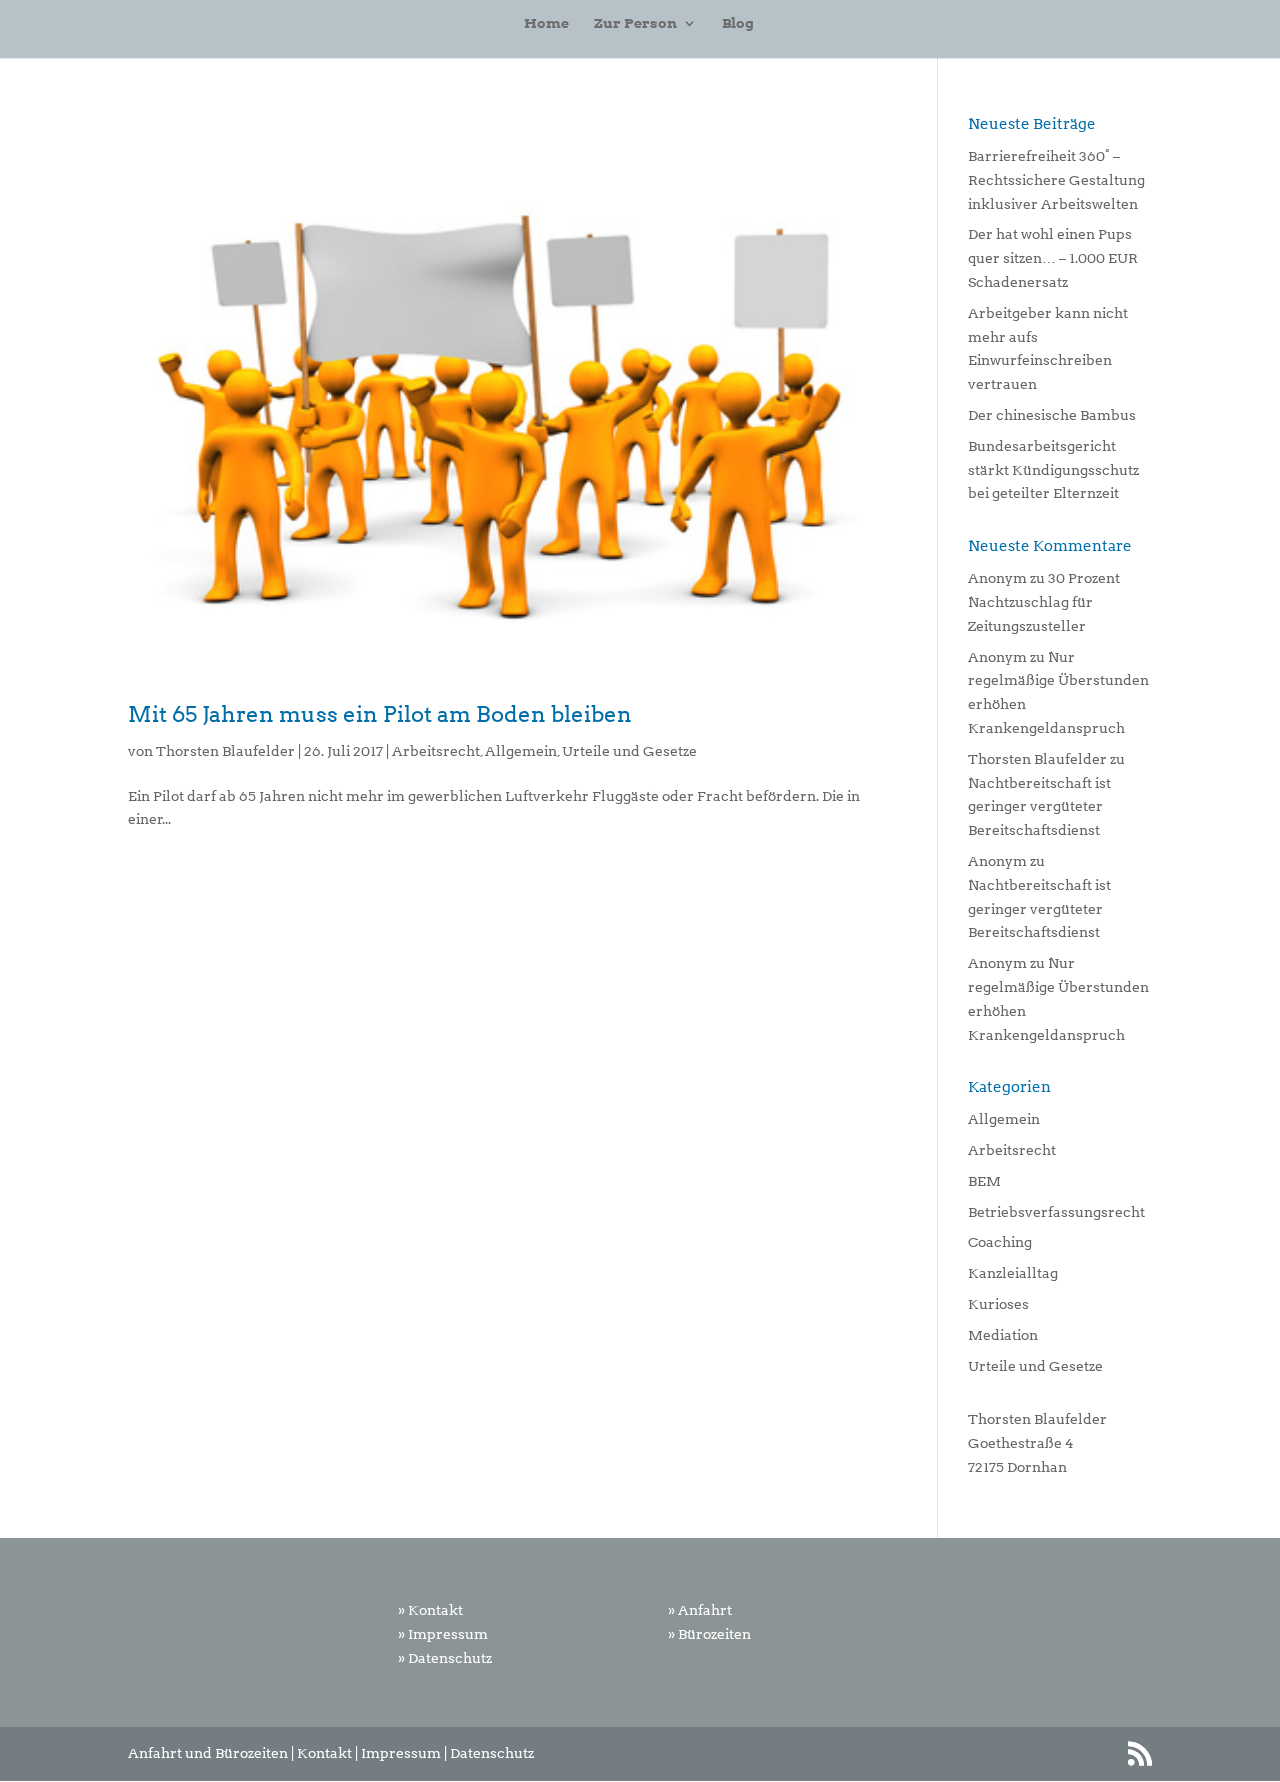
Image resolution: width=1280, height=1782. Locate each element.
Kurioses (998, 1304)
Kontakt (324, 1753)
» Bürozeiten (709, 1634)
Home (546, 23)
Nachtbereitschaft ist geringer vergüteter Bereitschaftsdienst (1039, 807)
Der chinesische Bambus (1052, 415)
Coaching (1000, 1242)
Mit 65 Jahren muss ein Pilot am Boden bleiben (380, 714)
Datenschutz (492, 1753)
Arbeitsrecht (436, 751)
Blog (738, 23)
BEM (984, 1181)
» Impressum (443, 1634)
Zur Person (635, 23)
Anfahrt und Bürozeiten (208, 1753)
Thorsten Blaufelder (225, 751)
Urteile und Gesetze (629, 751)
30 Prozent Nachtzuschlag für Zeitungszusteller (1044, 602)
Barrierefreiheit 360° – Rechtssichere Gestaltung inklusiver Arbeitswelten (1056, 180)
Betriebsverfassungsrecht (1056, 1212)
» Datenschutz (445, 1658)
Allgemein (521, 751)
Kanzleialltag (1013, 1273)
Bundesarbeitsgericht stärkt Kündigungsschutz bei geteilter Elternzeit (1053, 470)
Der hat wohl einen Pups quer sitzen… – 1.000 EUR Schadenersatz (1053, 258)
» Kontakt (430, 1610)
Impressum (401, 1753)
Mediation (1003, 1335)
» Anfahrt (700, 1610)
